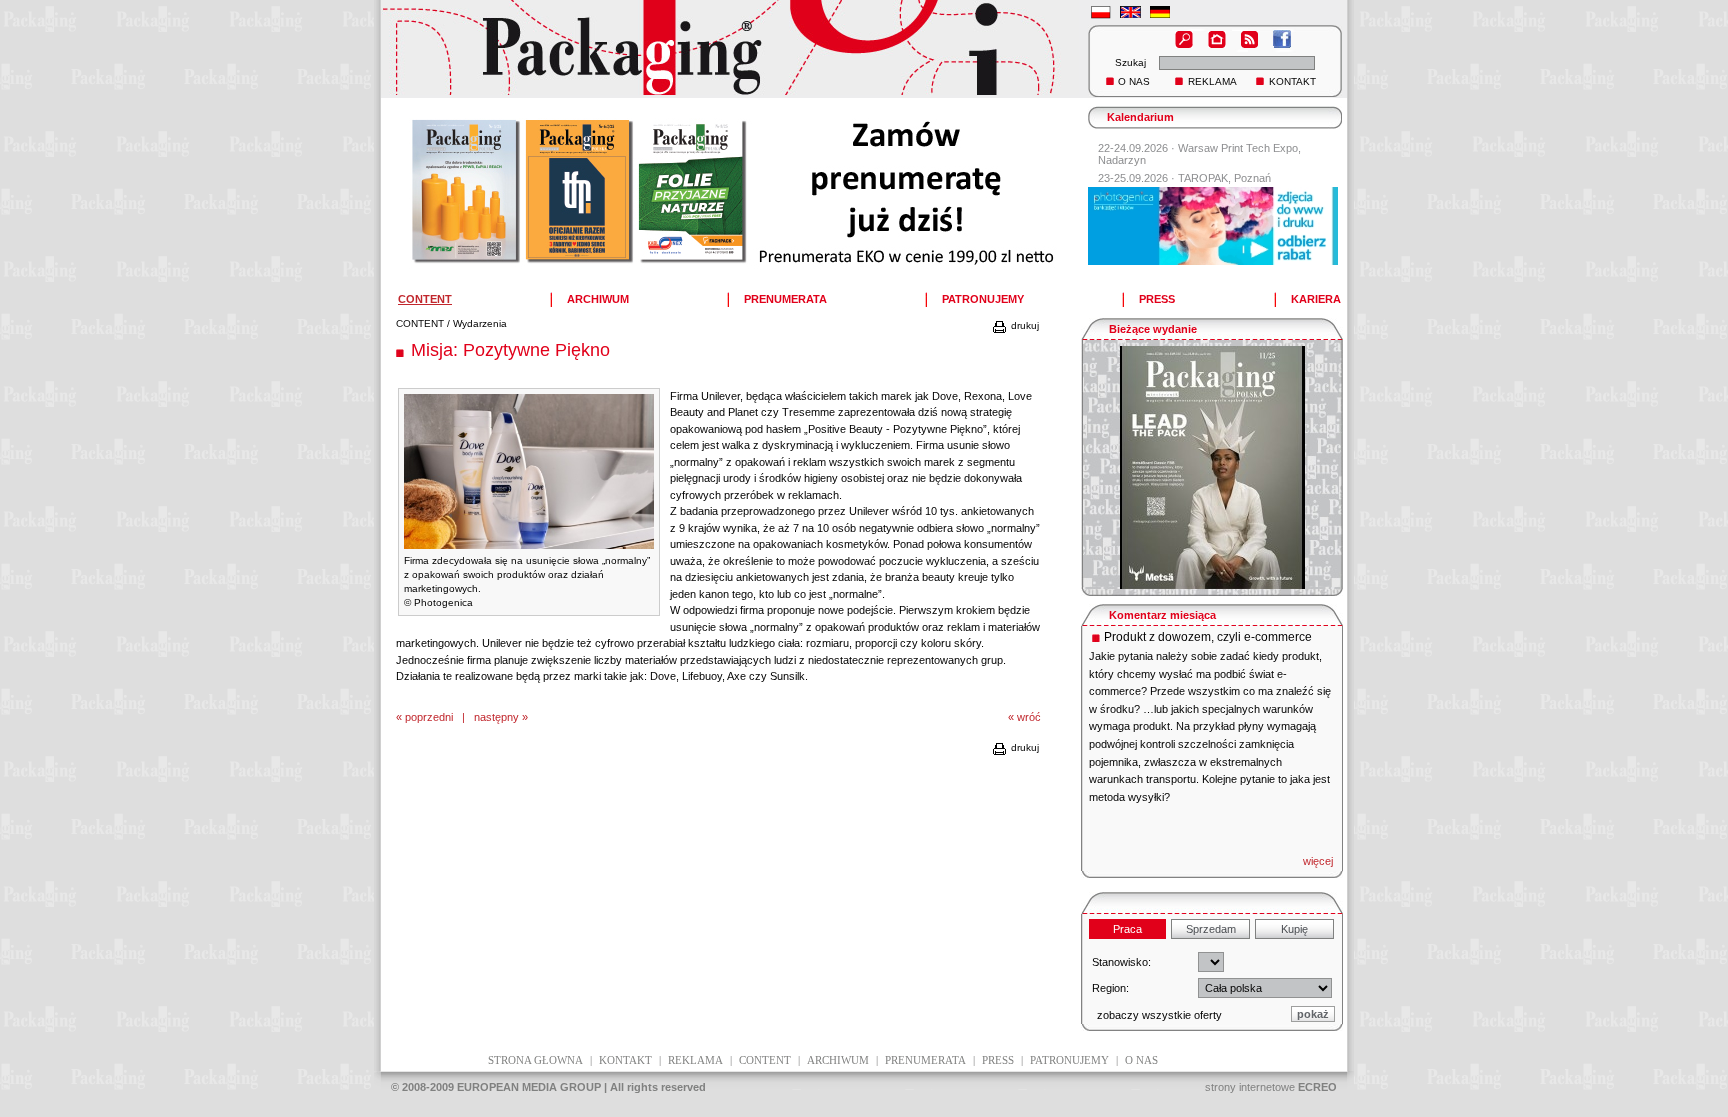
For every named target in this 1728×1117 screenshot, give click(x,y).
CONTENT (420, 323)
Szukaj (1130, 62)
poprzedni (429, 717)
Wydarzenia (480, 323)
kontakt (625, 1060)
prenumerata (925, 1060)
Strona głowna (535, 1060)
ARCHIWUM (598, 299)
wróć (1029, 717)
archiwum (838, 1060)
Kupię (1294, 929)
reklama (695, 1060)
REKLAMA (1212, 81)
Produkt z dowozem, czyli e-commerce (1208, 637)
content (765, 1060)
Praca (1127, 929)
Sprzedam (1211, 929)
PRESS (1157, 299)
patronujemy (1069, 1060)
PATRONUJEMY (983, 299)
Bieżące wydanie (1153, 329)
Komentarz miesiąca (1162, 615)
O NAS (1134, 81)
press (998, 1060)
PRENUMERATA (785, 299)
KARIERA (1316, 299)
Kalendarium (1140, 117)
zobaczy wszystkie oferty (1159, 1015)
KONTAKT (1292, 81)
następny (496, 717)
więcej (1318, 861)
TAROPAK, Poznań (1224, 178)
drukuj (1023, 325)
